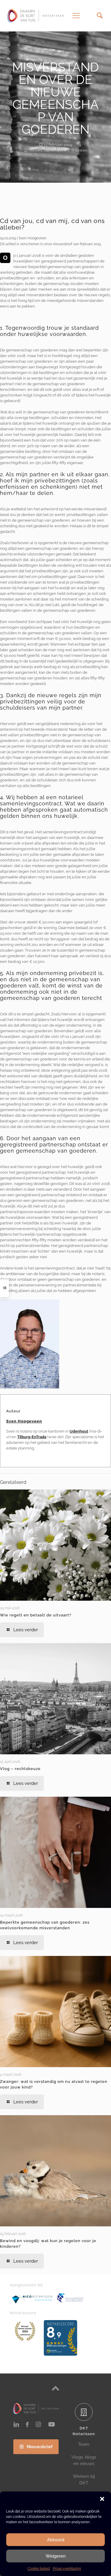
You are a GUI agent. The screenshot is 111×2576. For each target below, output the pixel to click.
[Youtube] (52, 2424)
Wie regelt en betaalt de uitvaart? (36, 1615)
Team (84, 2444)
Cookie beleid (39, 2569)
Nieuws (35, 150)
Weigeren (56, 2556)
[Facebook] (27, 2424)
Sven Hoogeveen (24, 1421)
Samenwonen (57, 150)
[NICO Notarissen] (32, 2299)
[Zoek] (100, 16)
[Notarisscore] (25, 2331)
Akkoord (56, 2540)
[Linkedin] (16, 2424)
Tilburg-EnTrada (32, 1437)
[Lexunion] (79, 2298)
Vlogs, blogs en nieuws (84, 2460)
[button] (102, 2499)
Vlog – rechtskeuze (20, 1769)
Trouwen (79, 150)
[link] (30, 1344)
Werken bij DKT (84, 2480)
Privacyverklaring (67, 2569)
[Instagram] (38, 2424)
